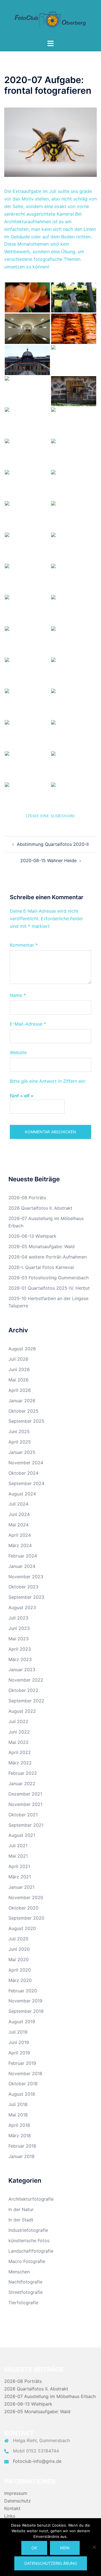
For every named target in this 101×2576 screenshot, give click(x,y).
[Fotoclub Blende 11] (50, 19)
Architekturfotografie (31, 2199)
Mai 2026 (19, 1380)
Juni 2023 (19, 1628)
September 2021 (26, 1825)
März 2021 (20, 1877)
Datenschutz (18, 2501)
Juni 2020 (19, 1949)
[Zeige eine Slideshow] (50, 816)
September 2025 (26, 1421)
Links (10, 2516)
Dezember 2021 (25, 1794)
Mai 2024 (19, 1525)
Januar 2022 (22, 1783)
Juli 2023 (18, 1618)
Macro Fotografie (27, 2261)
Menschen (19, 2272)
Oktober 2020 (23, 1908)
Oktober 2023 (23, 1587)
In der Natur (21, 2209)
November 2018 (25, 2073)
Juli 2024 (18, 1504)
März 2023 (20, 1659)
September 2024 (26, 1483)
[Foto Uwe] (27, 610)
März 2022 (20, 1763)
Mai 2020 (19, 1960)
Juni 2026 (19, 1369)
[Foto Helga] (74, 360)
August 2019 (22, 2022)
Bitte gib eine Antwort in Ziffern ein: (48, 1081)
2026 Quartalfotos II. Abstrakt (40, 1208)
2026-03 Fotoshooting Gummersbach (49, 1278)
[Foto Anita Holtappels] (74, 704)
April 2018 (19, 2125)
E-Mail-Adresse (28, 1024)
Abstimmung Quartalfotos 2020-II (53, 844)
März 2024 (20, 1545)
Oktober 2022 (23, 1690)
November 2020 (26, 1897)
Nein (65, 2548)
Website (18, 1052)
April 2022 (20, 1752)
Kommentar (24, 945)
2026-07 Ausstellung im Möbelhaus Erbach (50, 2396)
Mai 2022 (19, 1742)
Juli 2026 (18, 1359)
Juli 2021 (18, 1846)
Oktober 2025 (23, 1411)
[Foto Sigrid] (74, 672)
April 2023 (20, 1649)
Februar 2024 (23, 1556)
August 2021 (22, 1835)
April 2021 (19, 1866)
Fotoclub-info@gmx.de (37, 2461)
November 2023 (26, 1577)
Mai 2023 (19, 1639)
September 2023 (26, 1597)
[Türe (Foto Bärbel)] (27, 454)
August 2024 (22, 1494)
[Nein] (94, 2547)
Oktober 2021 (23, 1815)
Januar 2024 (22, 1566)
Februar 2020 (23, 1991)
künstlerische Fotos (29, 2241)
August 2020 (22, 1928)
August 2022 (22, 1711)
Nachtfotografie (25, 2282)
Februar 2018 (22, 2146)
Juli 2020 (18, 1939)
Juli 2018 (18, 2104)
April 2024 (20, 1535)
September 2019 (26, 2011)
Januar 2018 (21, 2156)
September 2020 (26, 1918)
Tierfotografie (23, 2303)
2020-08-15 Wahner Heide (48, 860)
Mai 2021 (18, 1856)
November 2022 (26, 1680)
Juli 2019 (18, 2032)
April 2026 (20, 1390)
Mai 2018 (18, 2115)
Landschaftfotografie (31, 2251)
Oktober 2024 (23, 1473)
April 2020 (20, 1970)
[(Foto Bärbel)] (74, 454)
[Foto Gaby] (74, 516)
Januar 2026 (22, 1401)
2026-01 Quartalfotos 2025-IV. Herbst (49, 1288)
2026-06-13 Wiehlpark (32, 1236)
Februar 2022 (23, 1773)
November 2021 (25, 1804)
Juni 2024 (19, 1514)
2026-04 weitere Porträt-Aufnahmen (48, 1257)
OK (34, 2548)
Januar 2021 (21, 1887)
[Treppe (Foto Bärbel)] (27, 485)
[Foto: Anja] (27, 297)
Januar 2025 (22, 1452)
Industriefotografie (28, 2230)
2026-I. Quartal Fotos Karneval (41, 1267)
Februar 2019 (22, 2063)
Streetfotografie (26, 2292)
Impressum (16, 2493)
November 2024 (26, 1463)
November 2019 (25, 2001)
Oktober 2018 (23, 2084)
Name (18, 995)
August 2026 (22, 1349)
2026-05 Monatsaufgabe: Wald (42, 1246)
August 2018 (22, 2094)
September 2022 (26, 1701)
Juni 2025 (19, 1431)
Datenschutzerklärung (51, 2563)
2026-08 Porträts (27, 1198)
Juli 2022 (18, 1721)
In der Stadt (21, 2220)
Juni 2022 (19, 1732)
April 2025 (20, 1442)
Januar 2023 (22, 1670)
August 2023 (22, 1607)
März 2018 (20, 2136)
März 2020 (20, 1980)
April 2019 (19, 2053)
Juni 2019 (19, 2042)
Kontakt (12, 2508)
